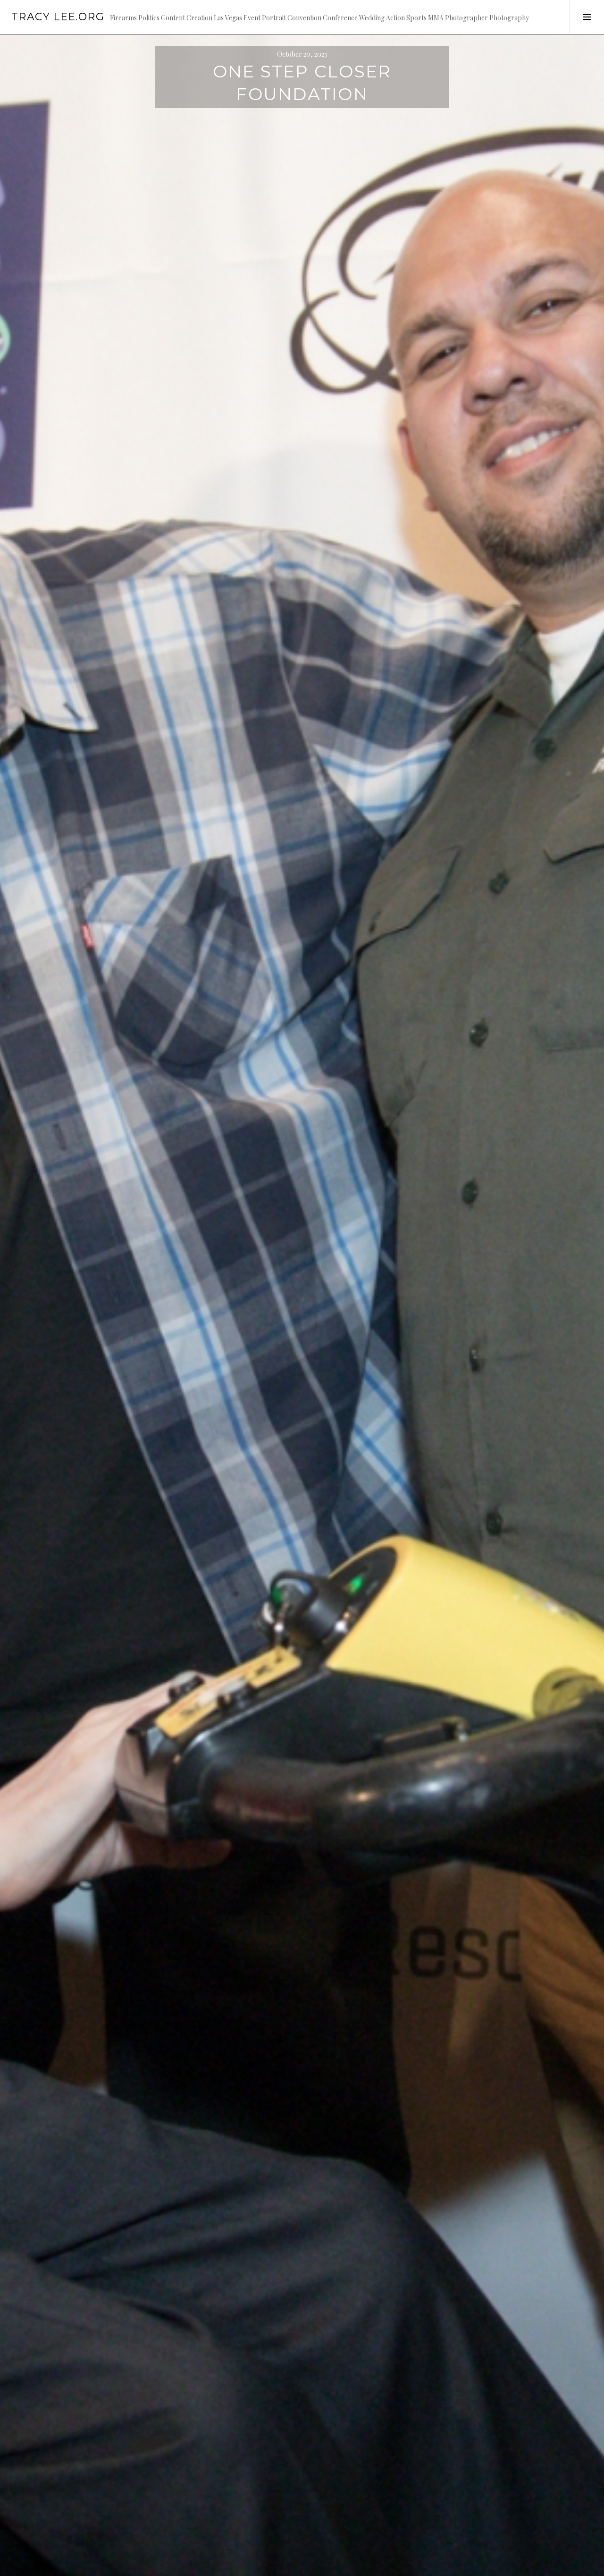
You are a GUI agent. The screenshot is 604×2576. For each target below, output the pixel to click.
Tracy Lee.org (58, 17)
